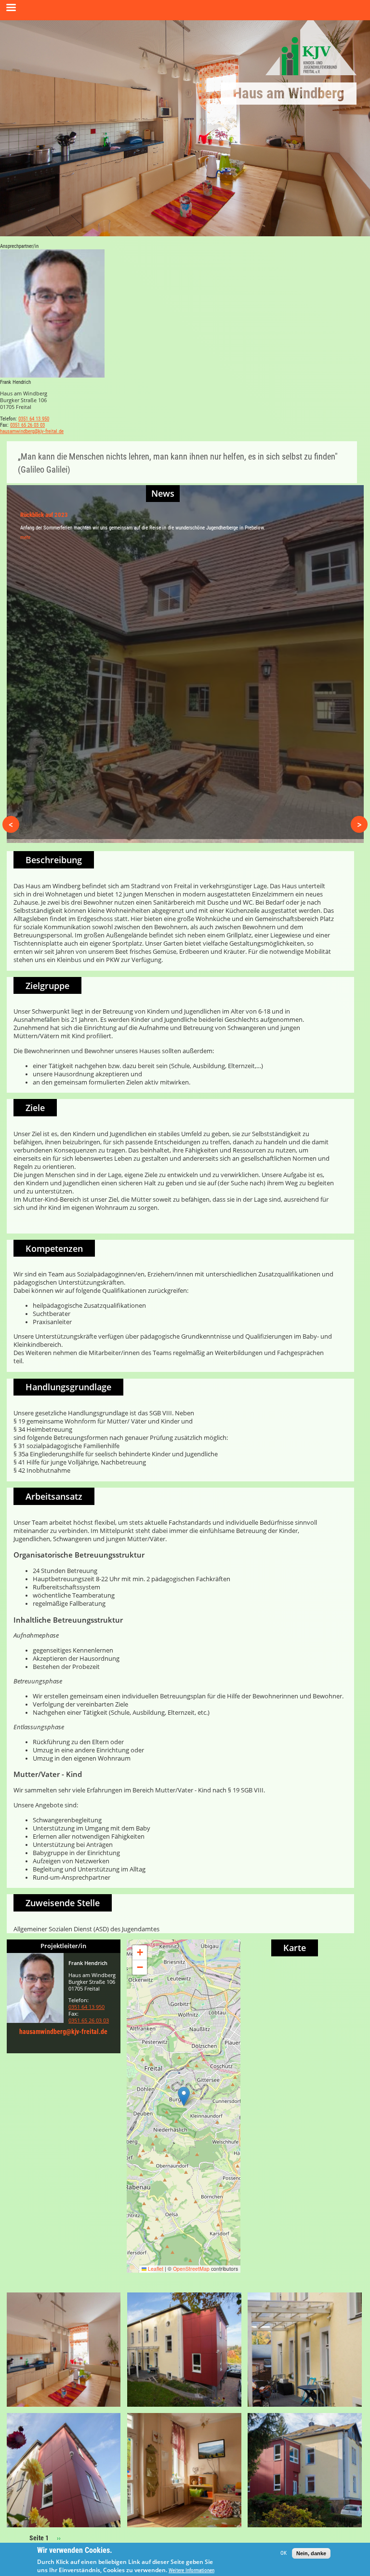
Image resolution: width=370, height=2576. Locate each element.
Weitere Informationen (192, 2570)
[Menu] (11, 8)
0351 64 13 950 (34, 419)
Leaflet (155, 2269)
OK (284, 2553)
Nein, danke (311, 2553)
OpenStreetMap (191, 2269)
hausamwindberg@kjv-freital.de (32, 431)
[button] (184, 2096)
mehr (25, 537)
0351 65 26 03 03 (27, 425)
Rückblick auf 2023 (44, 515)
